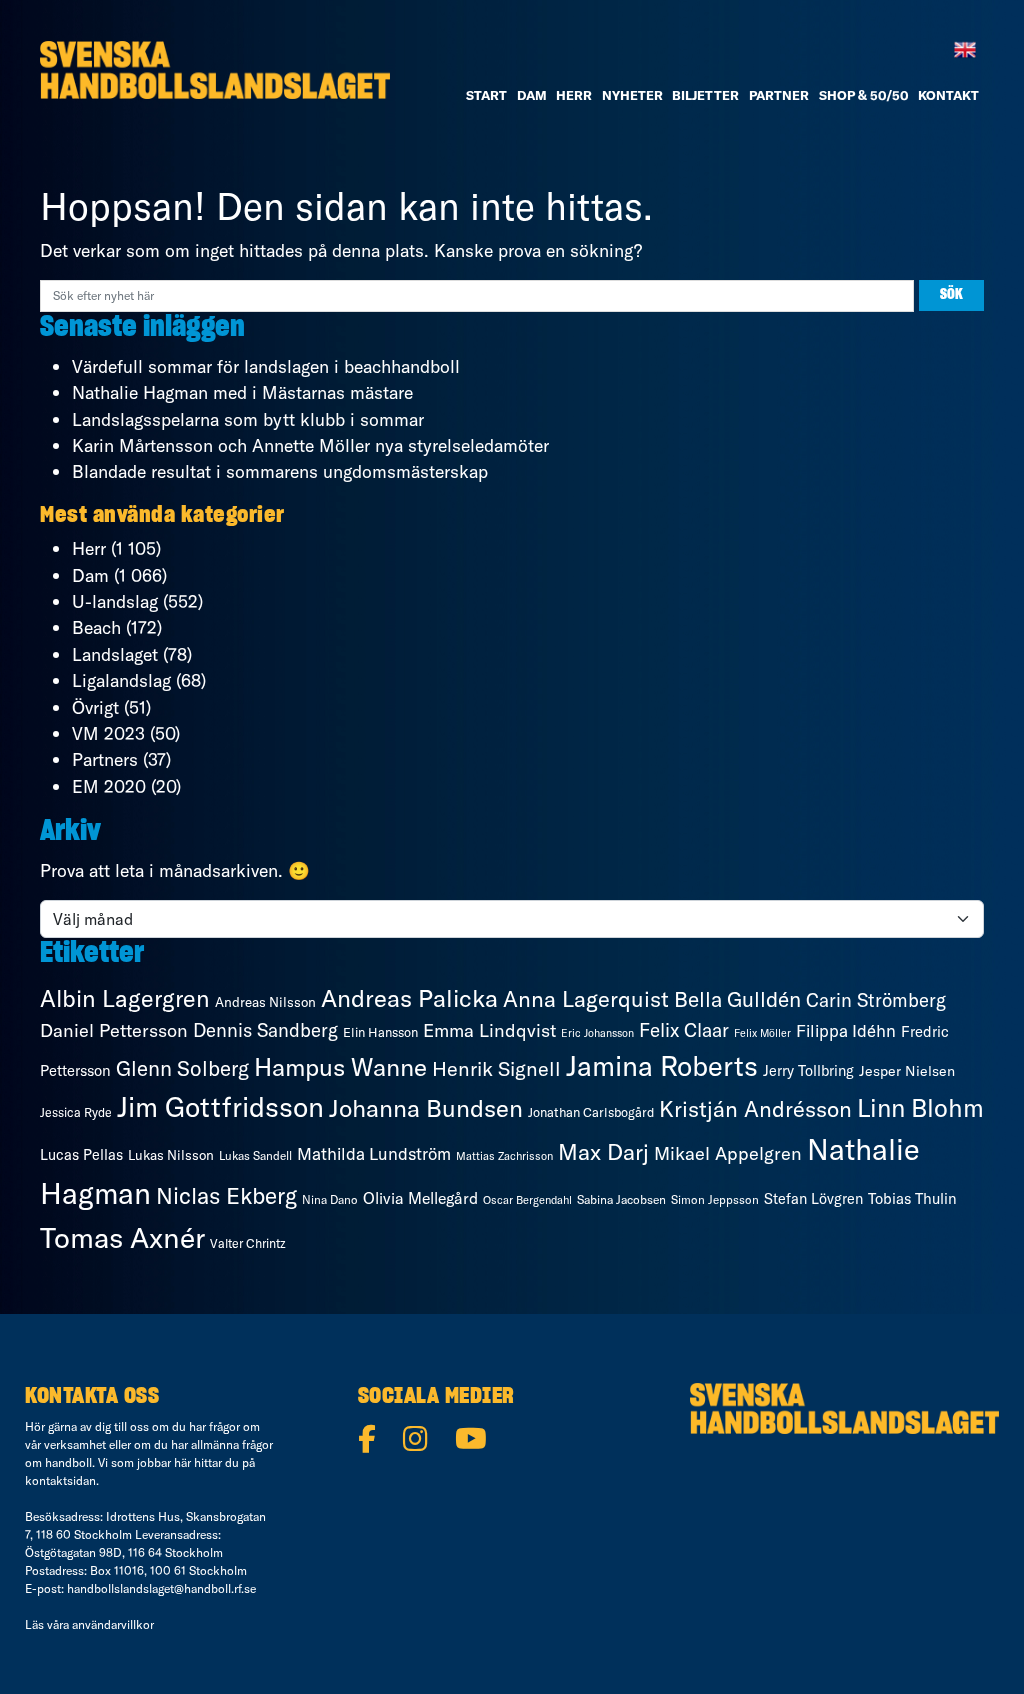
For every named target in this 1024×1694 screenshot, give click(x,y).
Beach (96, 627)
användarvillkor (113, 1624)
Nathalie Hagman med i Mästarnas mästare (242, 392)
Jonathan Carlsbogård (591, 1112)
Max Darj (603, 1152)
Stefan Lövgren (813, 1199)
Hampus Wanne (340, 1067)
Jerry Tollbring (808, 1071)
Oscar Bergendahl (527, 1200)
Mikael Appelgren (728, 1153)
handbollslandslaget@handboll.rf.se (161, 1588)
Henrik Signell (496, 1068)
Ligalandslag (121, 680)
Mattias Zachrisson (504, 1156)
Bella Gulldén (737, 999)
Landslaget (115, 654)
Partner (779, 95)
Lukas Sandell (255, 1155)
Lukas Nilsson (171, 1155)
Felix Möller (762, 1033)
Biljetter (705, 95)
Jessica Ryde (76, 1112)
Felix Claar (684, 1030)
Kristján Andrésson (755, 1109)
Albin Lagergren (125, 998)
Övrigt (95, 707)
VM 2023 (108, 733)
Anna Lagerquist (586, 999)
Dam (90, 575)
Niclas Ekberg (226, 1195)
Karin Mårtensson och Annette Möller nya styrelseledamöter (310, 445)
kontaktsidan (60, 1480)
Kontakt (948, 95)
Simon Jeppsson (715, 1199)
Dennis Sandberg (265, 1030)
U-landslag (115, 601)
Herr (574, 95)
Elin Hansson (380, 1032)
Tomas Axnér (122, 1237)
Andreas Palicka (409, 998)
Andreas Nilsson (265, 1002)
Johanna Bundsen (426, 1108)
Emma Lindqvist (489, 1030)
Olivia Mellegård (420, 1198)
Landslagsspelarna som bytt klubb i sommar (248, 419)
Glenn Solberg (182, 1068)
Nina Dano (330, 1199)
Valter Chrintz (248, 1243)
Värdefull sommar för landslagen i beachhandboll (266, 366)
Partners (105, 759)
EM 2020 (109, 786)
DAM (532, 95)
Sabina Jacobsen (621, 1199)
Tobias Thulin (912, 1198)
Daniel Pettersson (114, 1030)
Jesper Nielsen (907, 1071)
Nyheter (632, 95)
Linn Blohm (920, 1107)
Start (486, 95)
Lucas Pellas (81, 1155)
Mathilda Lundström (374, 1153)
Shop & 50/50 (864, 95)
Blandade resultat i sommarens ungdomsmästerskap (280, 471)
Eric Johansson (597, 1033)
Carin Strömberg (876, 1000)
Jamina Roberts (662, 1065)
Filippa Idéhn (846, 1030)
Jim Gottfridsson (220, 1106)
